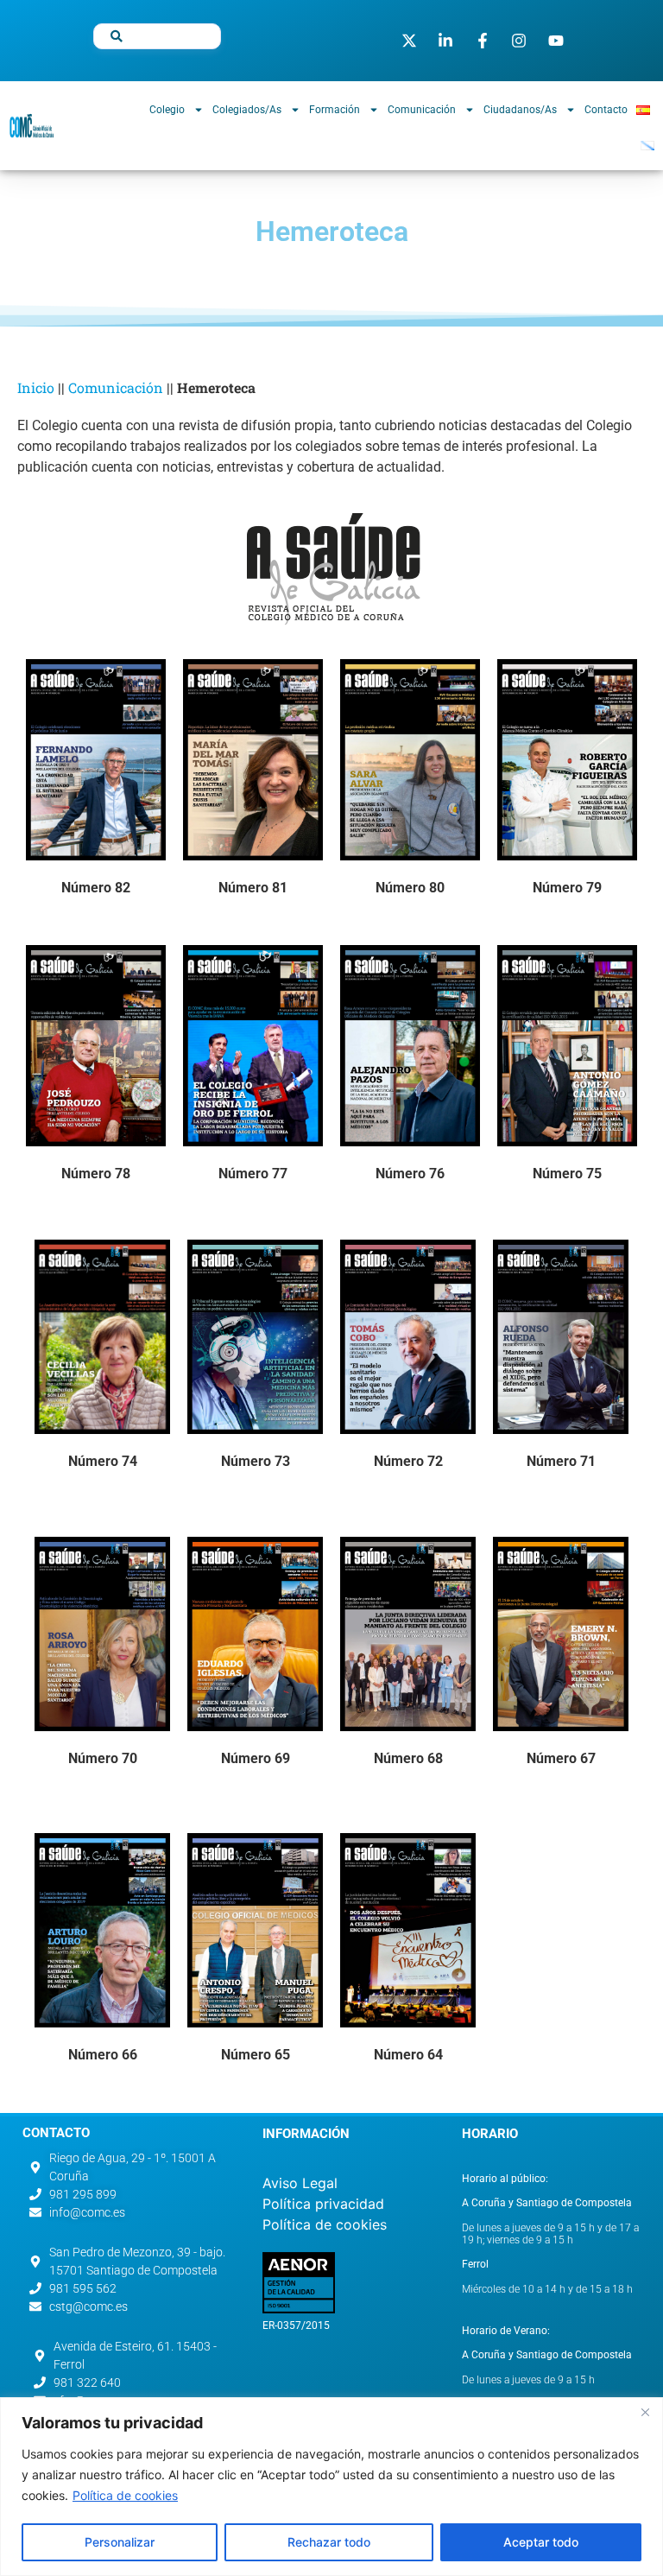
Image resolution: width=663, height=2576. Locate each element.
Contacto (606, 110)
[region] (331, 2487)
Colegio (167, 110)
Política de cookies (125, 2495)
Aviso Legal (300, 2183)
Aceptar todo (541, 2542)
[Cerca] (645, 2412)
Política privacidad (323, 2204)
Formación (335, 110)
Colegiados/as (247, 110)
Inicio (36, 387)
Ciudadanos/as (520, 110)
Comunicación (422, 110)
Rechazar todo (329, 2542)
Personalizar (120, 2542)
